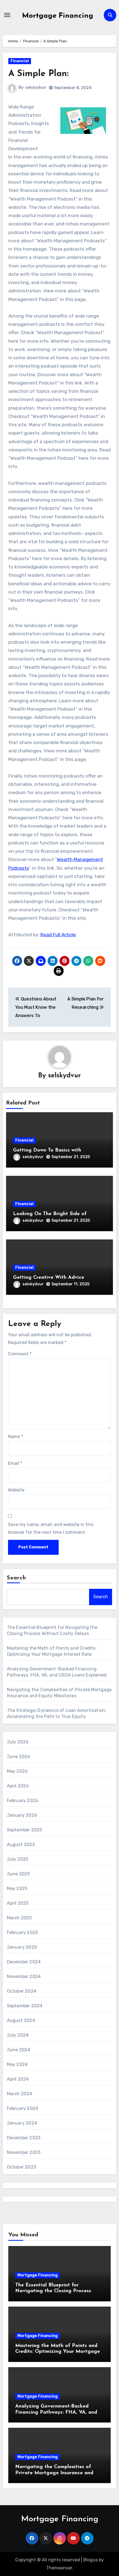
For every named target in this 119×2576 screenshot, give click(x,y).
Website (16, 1490)
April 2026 (18, 1786)
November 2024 (24, 1976)
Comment (20, 1354)
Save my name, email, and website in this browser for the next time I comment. (51, 1528)
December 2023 (24, 2138)
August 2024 (21, 2020)
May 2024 (17, 2064)
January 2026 (22, 1815)
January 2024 (22, 2123)
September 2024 (25, 2006)
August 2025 (21, 1845)
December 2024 (24, 1962)
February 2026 (23, 1801)
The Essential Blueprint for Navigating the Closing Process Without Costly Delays (53, 2291)
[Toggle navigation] (7, 15)
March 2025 (20, 1918)
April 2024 (18, 2079)
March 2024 (20, 2094)
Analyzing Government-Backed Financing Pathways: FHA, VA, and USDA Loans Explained (56, 2412)
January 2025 (22, 1947)
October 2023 (21, 2167)
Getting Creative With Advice (49, 1278)
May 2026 (17, 1771)
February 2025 (23, 1932)
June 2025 (19, 1874)
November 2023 (24, 2152)
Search (17, 1578)
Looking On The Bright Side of (50, 1214)
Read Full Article (58, 935)
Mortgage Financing (58, 16)
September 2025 (25, 1830)
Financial (20, 61)
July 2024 (18, 2035)
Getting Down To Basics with (47, 1150)
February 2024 (23, 2108)
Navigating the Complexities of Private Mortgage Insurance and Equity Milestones (54, 2473)
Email (15, 1463)
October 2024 (22, 1991)
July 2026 (18, 1742)
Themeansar (59, 2568)
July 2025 (18, 1859)
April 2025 (18, 1903)
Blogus (90, 2560)
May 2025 (17, 1889)
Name (15, 1437)
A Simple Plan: (38, 74)
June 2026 (19, 1757)
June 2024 (19, 2050)
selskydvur (36, 88)
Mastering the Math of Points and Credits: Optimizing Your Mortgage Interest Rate (58, 2352)
